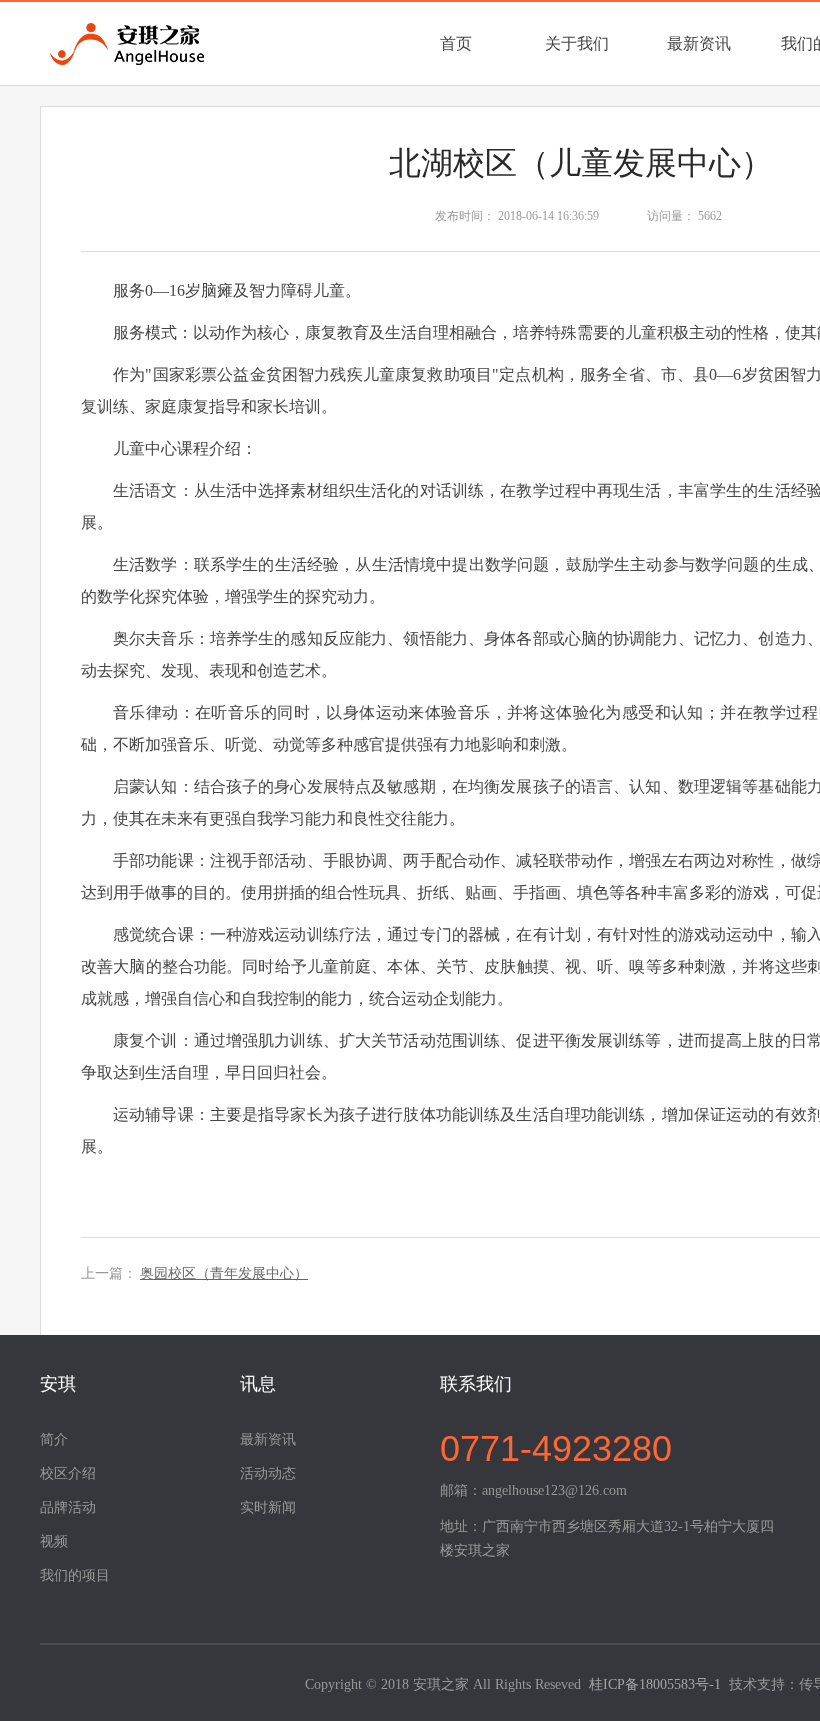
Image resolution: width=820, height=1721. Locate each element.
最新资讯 (699, 43)
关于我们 (577, 43)
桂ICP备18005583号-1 (655, 1684)
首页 (456, 43)
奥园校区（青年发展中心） (224, 1273)
